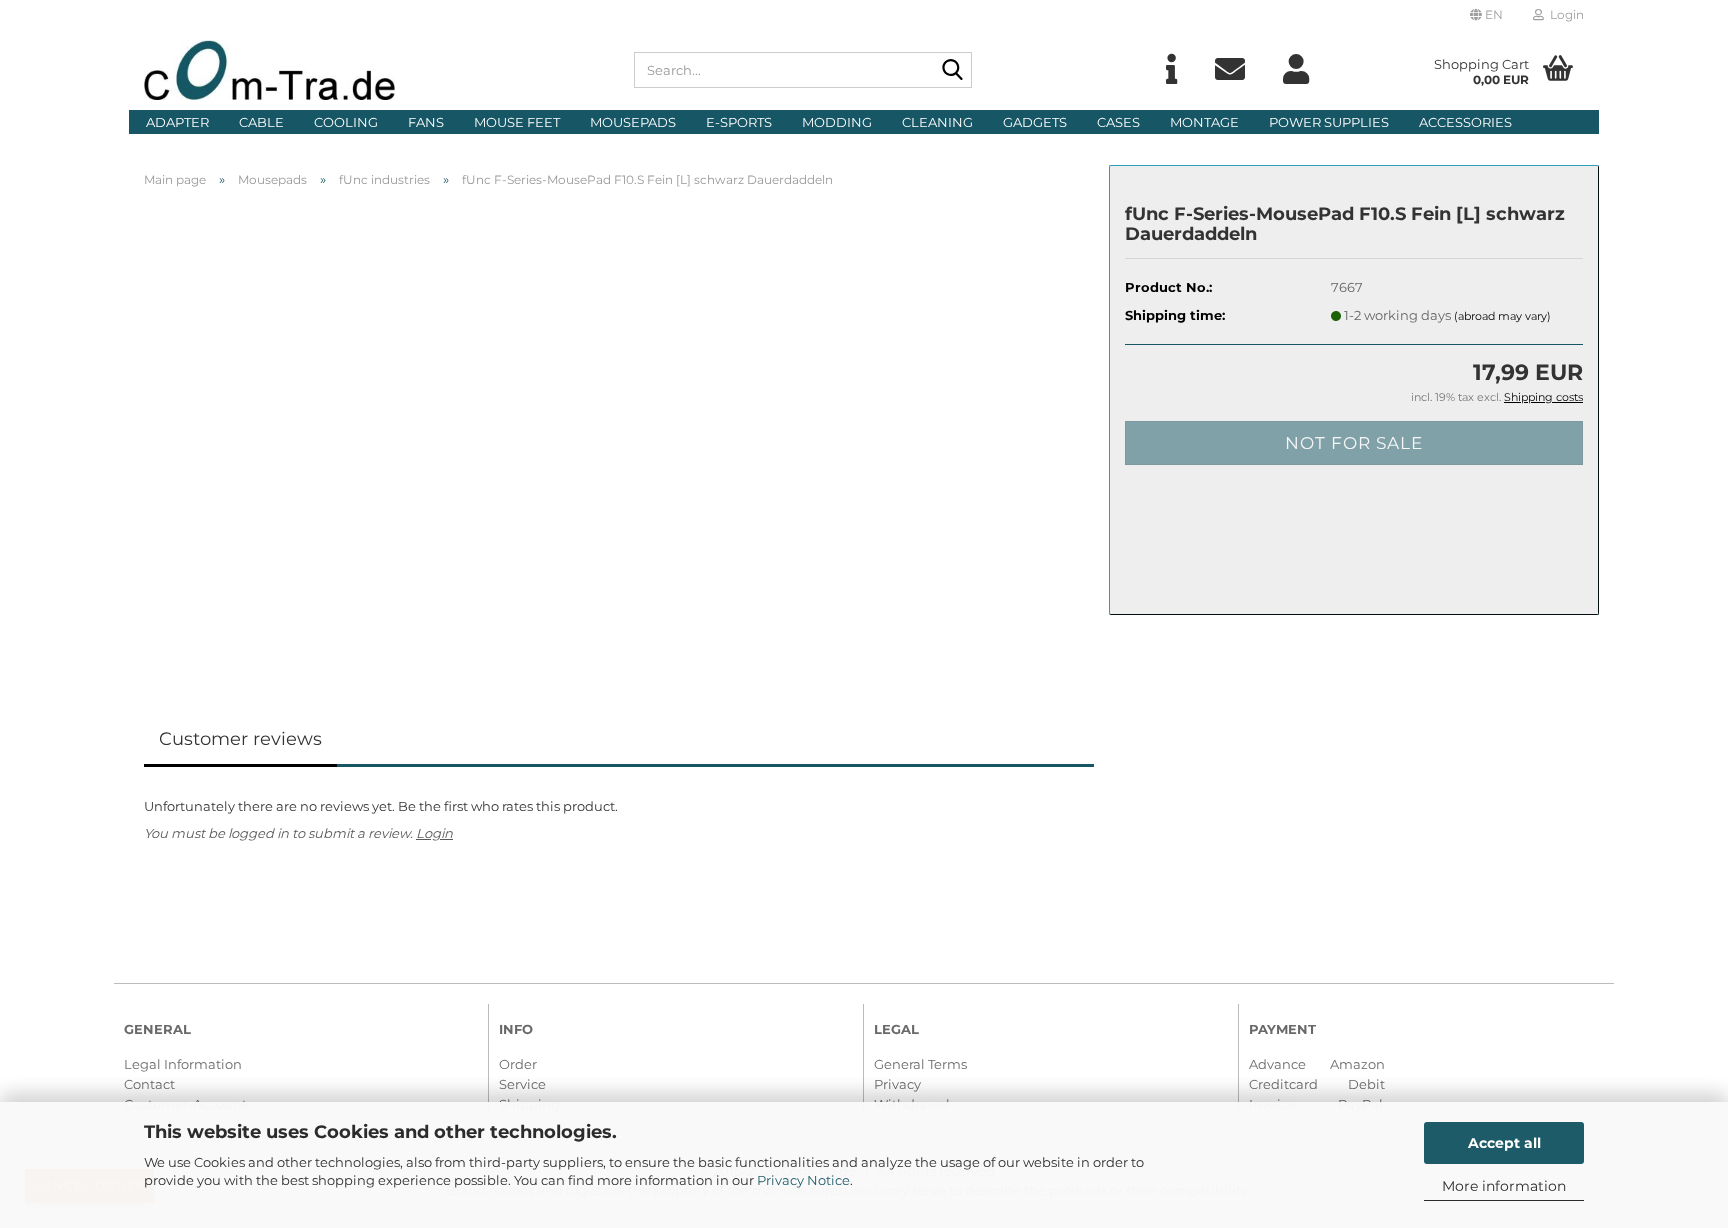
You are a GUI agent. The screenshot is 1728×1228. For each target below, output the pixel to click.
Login (434, 833)
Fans (426, 122)
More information (1504, 1186)
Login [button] (1564, 14)
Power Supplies (1329, 122)
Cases (1118, 122)
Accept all (1504, 1143)
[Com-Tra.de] (374, 70)
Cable (261, 122)
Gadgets (1035, 122)
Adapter (177, 122)
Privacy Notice (803, 1180)
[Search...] (953, 71)
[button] (1486, 15)
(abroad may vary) (1502, 316)
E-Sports (739, 122)
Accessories (1465, 122)
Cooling (346, 122)
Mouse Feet (517, 122)
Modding (837, 122)
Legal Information (183, 1064)
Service (522, 1084)
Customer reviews (240, 739)
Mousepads (633, 122)
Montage (1204, 122)
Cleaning (937, 122)
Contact (149, 1084)
